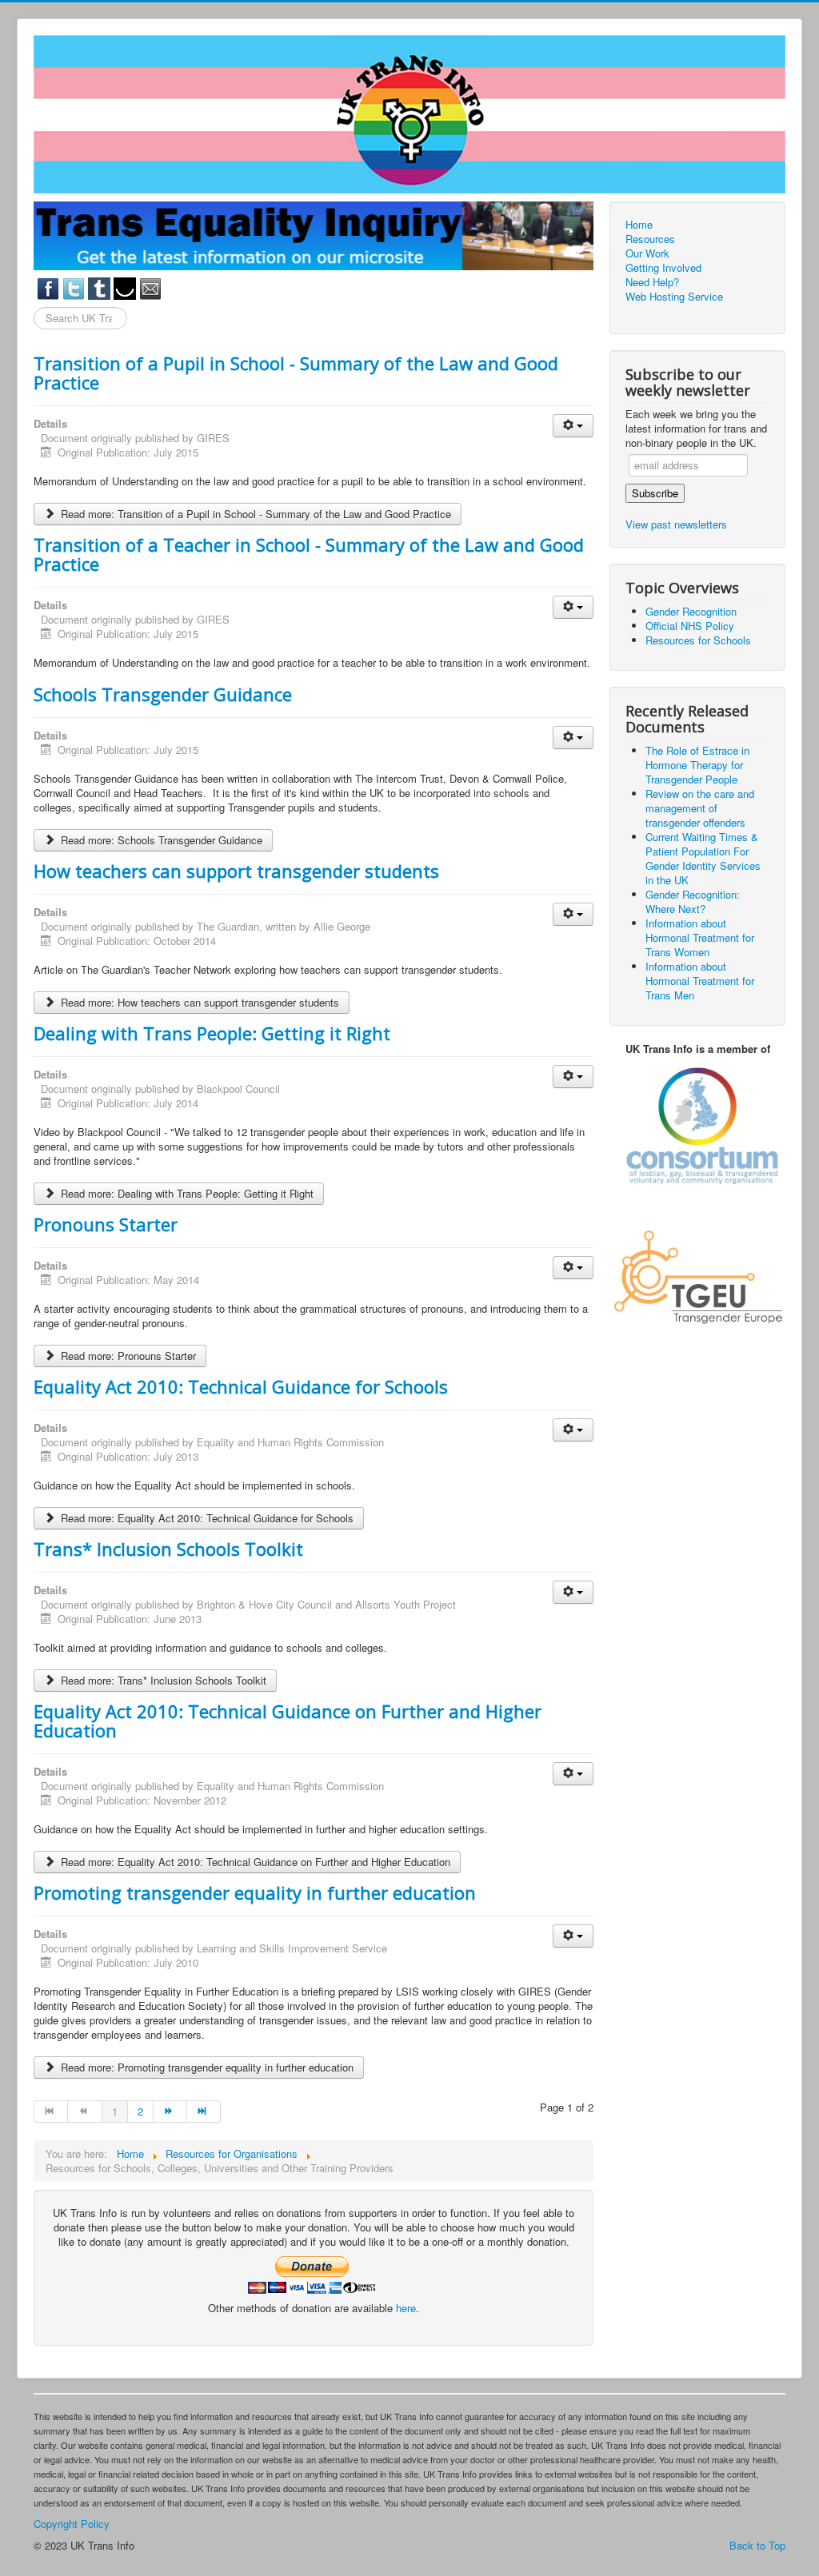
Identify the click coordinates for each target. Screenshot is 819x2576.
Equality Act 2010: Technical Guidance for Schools (241, 1386)
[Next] (170, 2111)
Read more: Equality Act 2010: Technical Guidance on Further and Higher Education (254, 1862)
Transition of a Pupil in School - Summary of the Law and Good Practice (296, 373)
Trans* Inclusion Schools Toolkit (168, 1549)
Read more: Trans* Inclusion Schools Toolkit (162, 1680)
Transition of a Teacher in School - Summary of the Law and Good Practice (309, 554)
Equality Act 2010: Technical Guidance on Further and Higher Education (288, 1721)
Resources (650, 239)
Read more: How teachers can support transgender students (198, 1002)
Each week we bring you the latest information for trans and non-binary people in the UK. (696, 429)
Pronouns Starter (106, 1224)
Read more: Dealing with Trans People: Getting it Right (186, 1193)
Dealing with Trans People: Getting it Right (212, 1033)
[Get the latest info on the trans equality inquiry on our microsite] (314, 235)
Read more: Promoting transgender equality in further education (206, 2067)
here (406, 2308)
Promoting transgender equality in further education (255, 1892)
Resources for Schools (698, 640)
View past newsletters (676, 524)
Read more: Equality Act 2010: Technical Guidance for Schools (206, 1518)
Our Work (647, 253)
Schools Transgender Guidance (163, 694)
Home (639, 225)
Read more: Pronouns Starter (127, 1356)
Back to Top (757, 2545)
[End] (204, 2111)
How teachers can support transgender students (236, 871)
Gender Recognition (691, 611)
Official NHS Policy (690, 626)
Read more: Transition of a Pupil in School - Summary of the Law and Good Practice (254, 514)
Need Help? (652, 282)
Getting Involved (663, 268)
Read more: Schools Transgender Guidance (160, 840)
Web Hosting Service (674, 297)
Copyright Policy (72, 2524)
